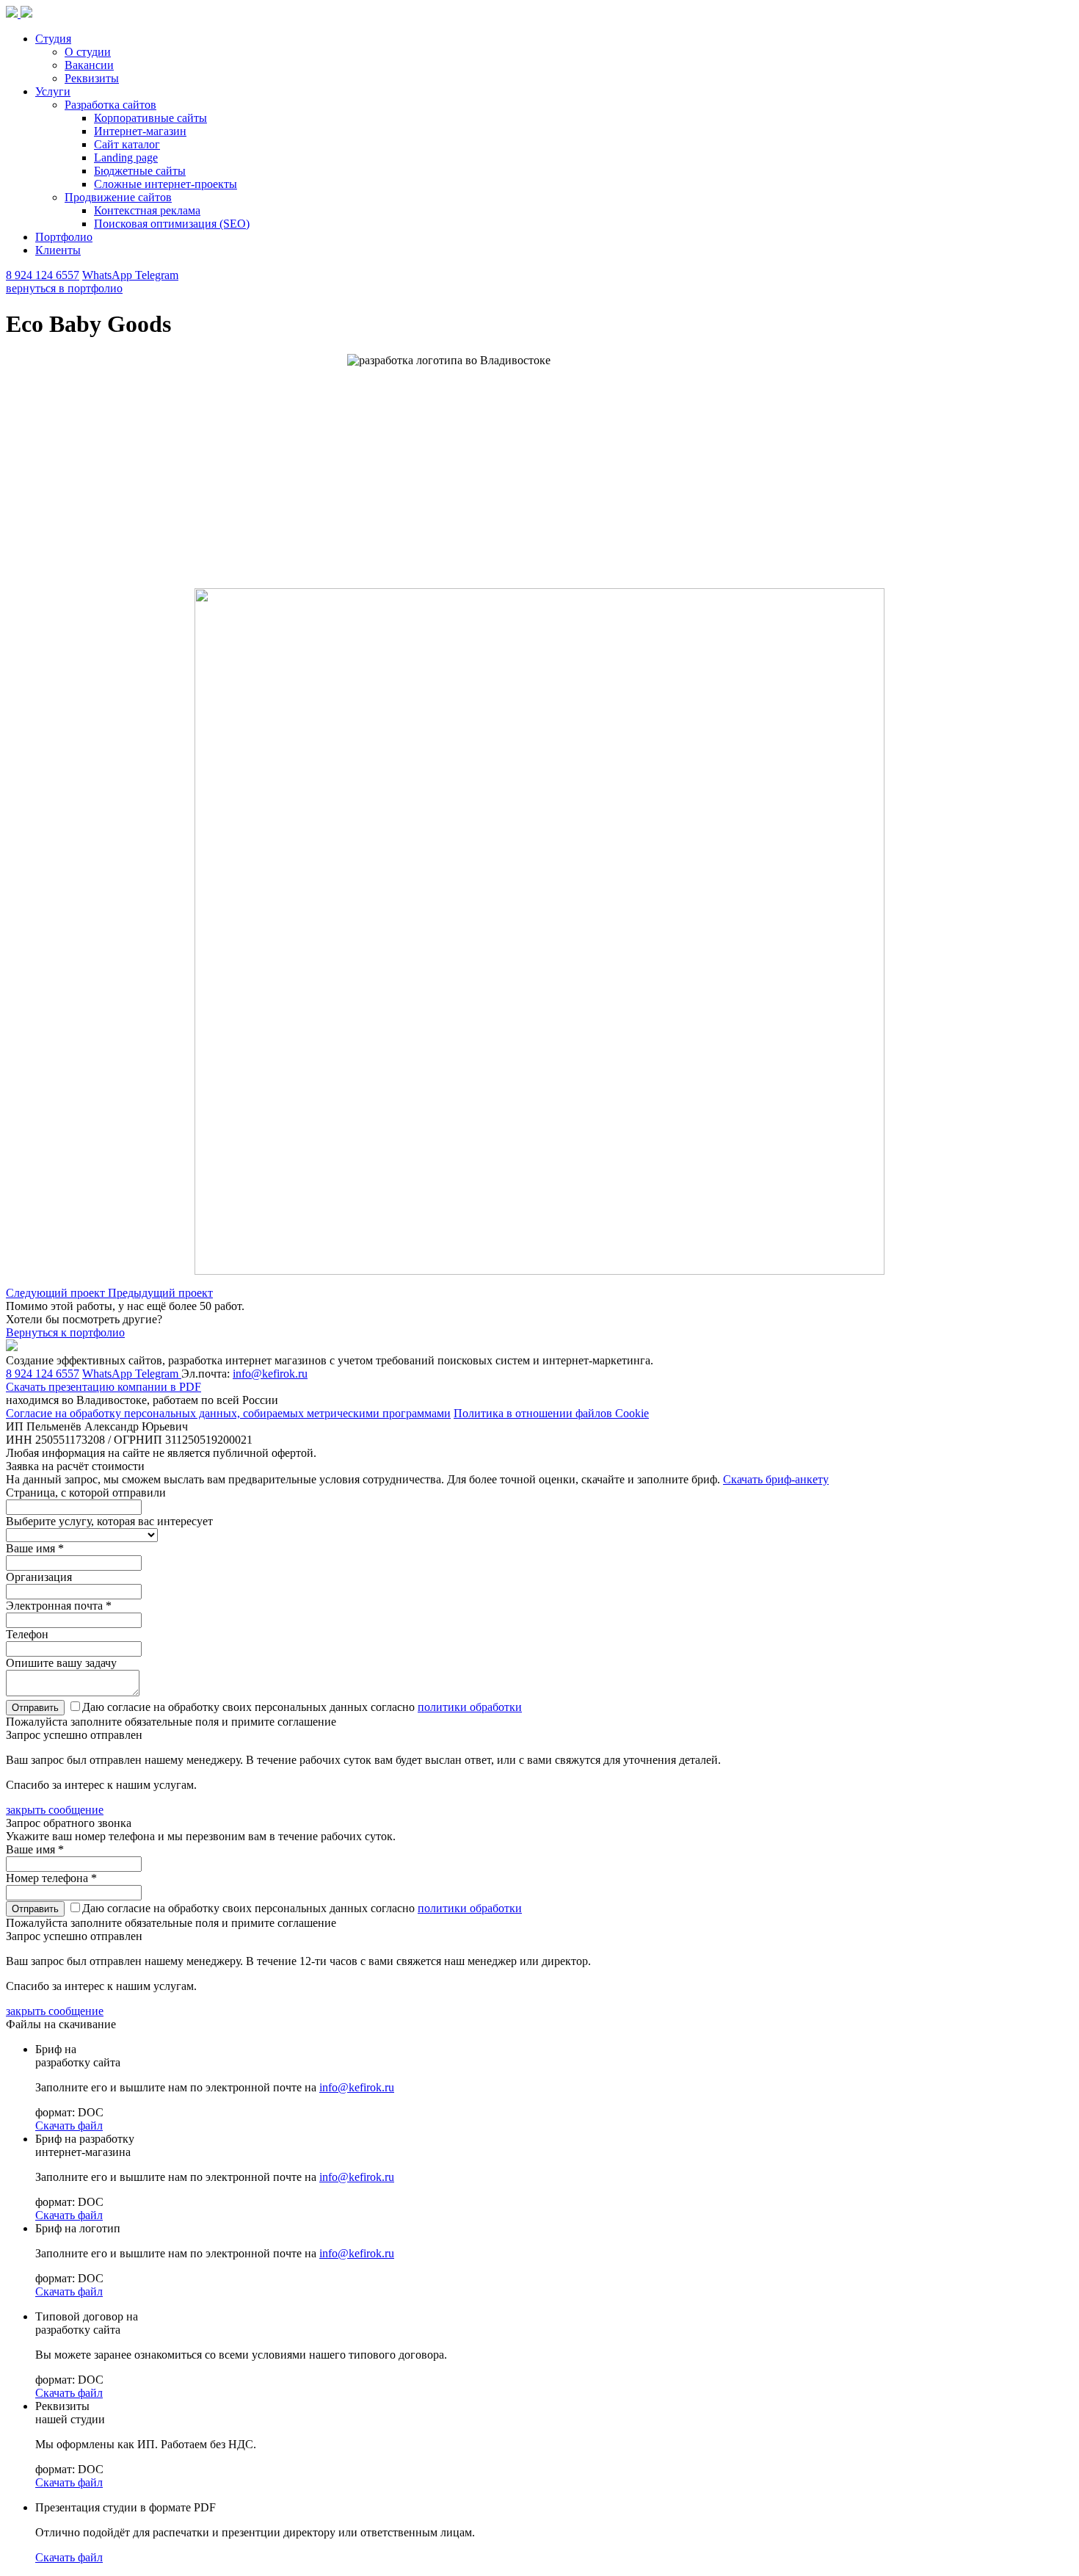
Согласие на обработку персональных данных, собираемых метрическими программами (228, 1413)
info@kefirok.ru (270, 1374)
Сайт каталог (127, 144)
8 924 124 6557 (43, 275)
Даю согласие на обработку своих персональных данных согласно (302, 1707)
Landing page (126, 158)
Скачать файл (69, 2125)
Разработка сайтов (110, 105)
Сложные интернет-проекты (166, 184)
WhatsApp (109, 275)
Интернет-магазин (140, 131)
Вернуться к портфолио (65, 1332)
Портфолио (64, 237)
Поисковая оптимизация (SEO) (172, 224)
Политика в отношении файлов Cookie (551, 1413)
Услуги (53, 91)
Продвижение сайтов (118, 197)
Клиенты (58, 250)
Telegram (157, 275)
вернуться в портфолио (64, 288)
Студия (53, 39)
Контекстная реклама (147, 210)
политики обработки (470, 1707)
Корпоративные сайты (150, 118)
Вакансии (89, 65)
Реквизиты (92, 78)
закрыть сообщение (55, 1810)
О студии (88, 52)
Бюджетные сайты (140, 171)
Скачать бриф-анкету (776, 1479)
